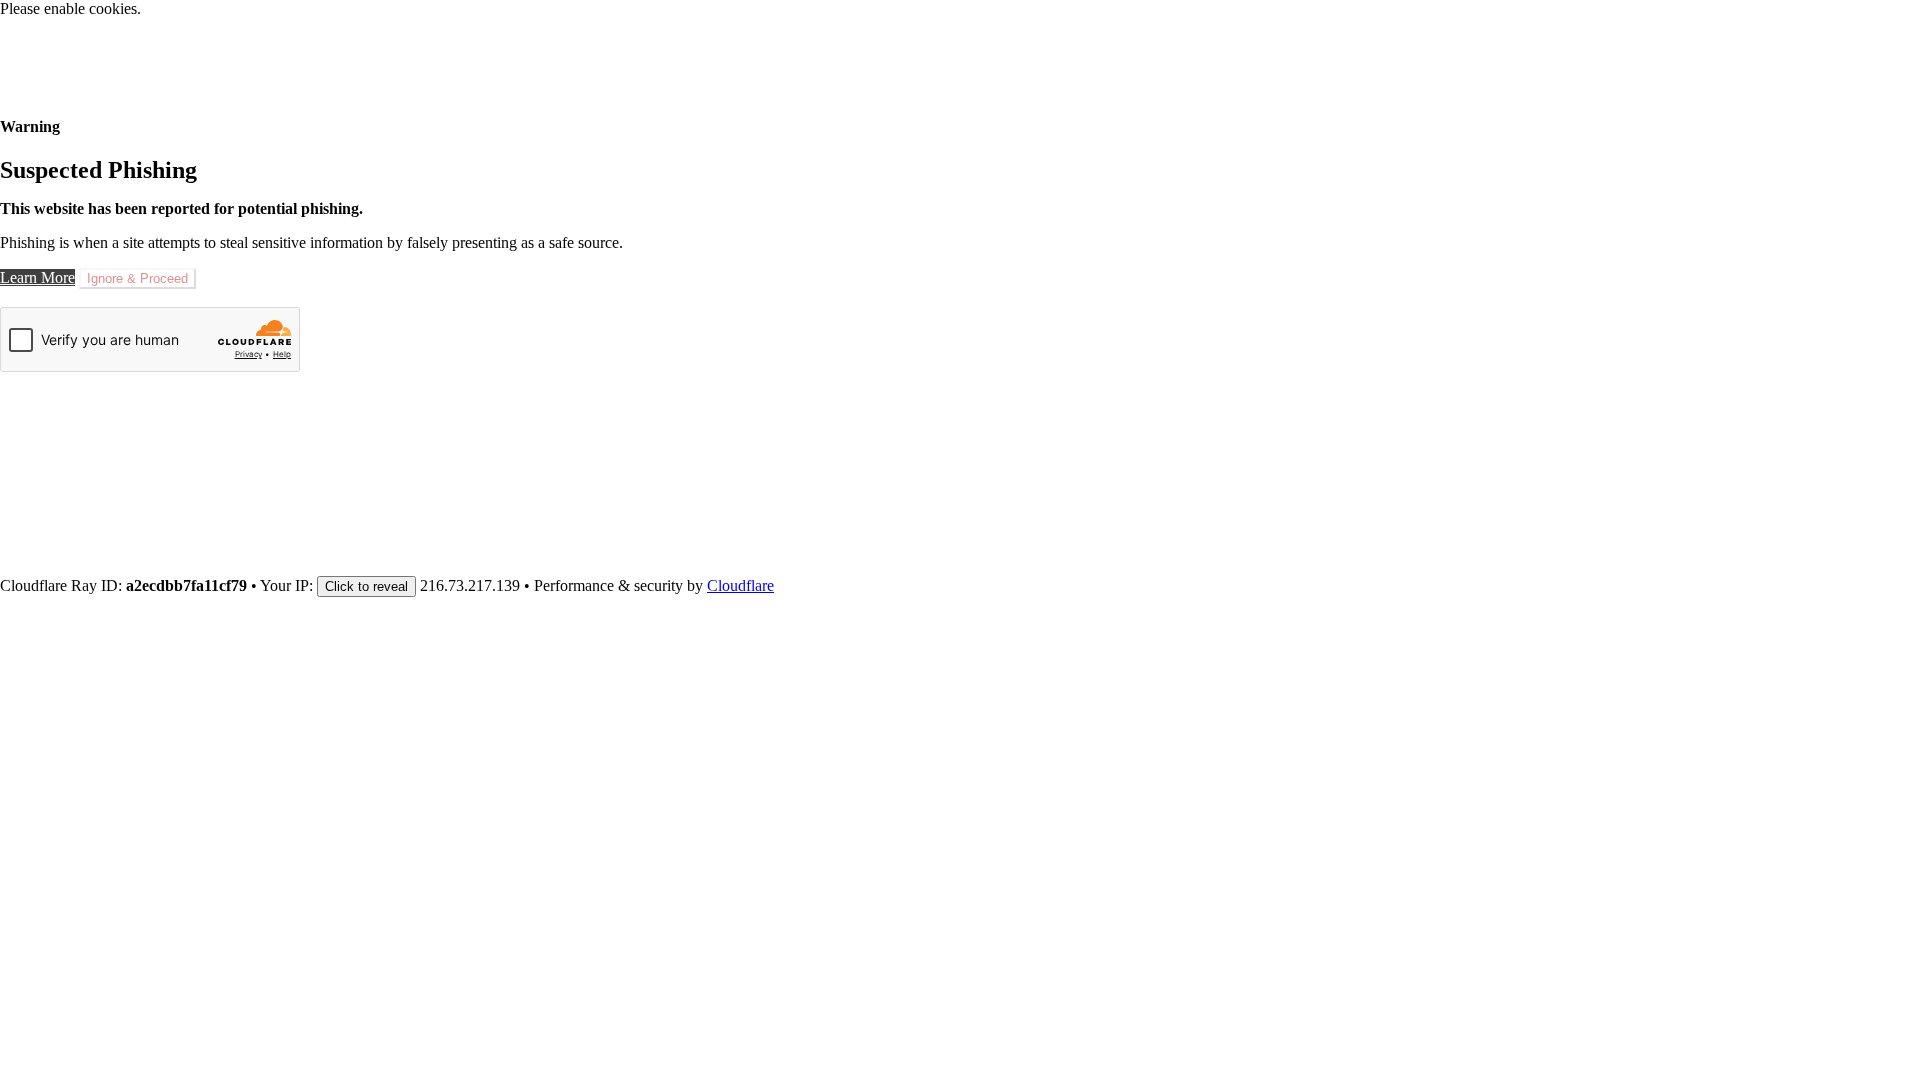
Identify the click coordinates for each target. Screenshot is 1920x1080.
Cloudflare (740, 585)
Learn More (37, 277)
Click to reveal (366, 586)
